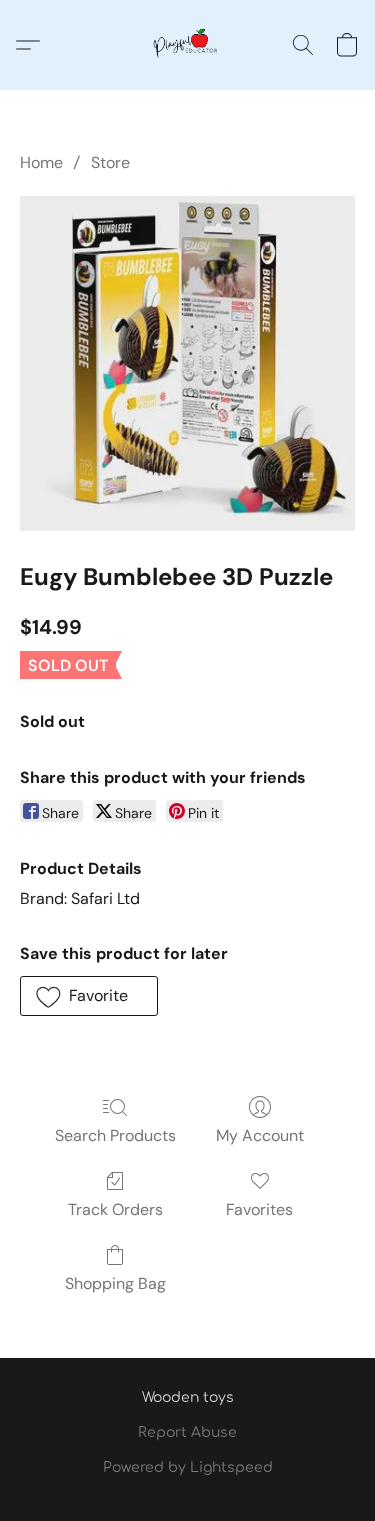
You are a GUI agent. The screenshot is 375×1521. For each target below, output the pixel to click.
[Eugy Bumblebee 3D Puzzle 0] (187, 363)
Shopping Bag (115, 1283)
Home (41, 162)
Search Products (115, 1135)
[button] (188, 45)
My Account (260, 1135)
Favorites (259, 1209)
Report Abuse (187, 1432)
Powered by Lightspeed (188, 1467)
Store (110, 162)
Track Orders (115, 1209)
